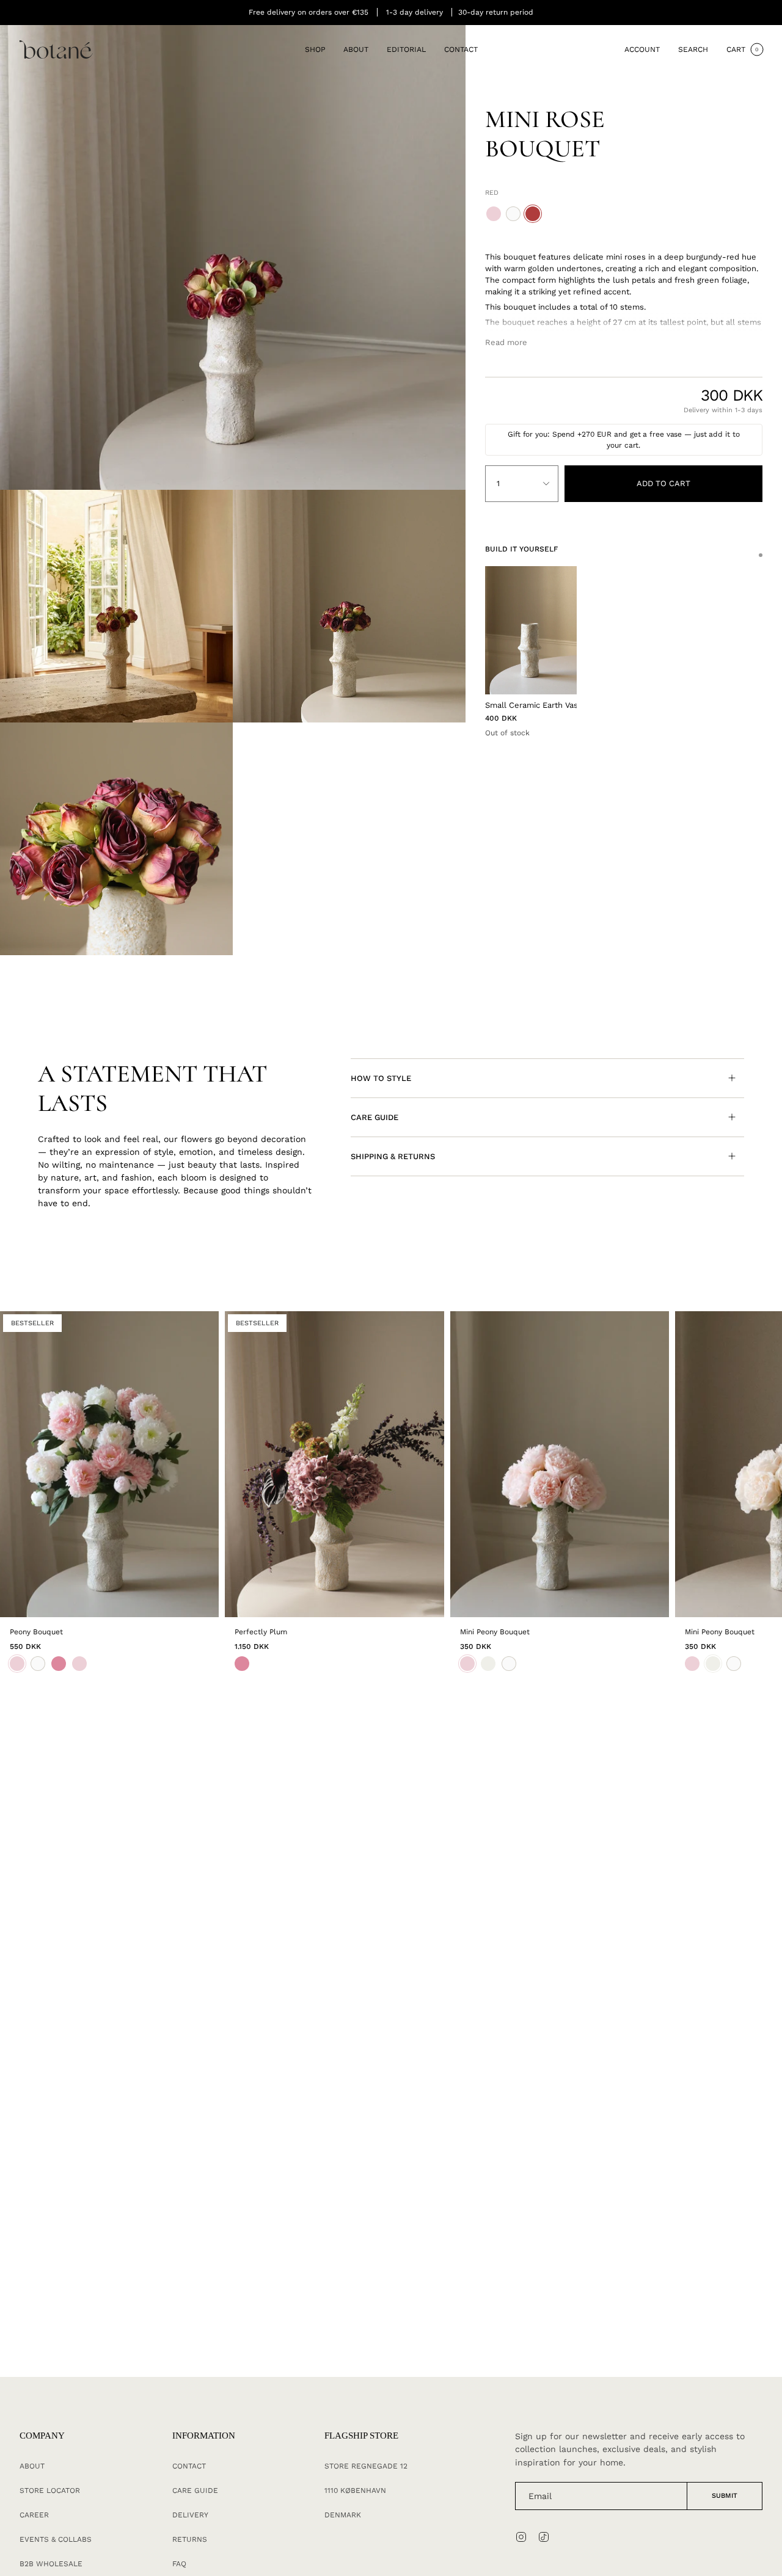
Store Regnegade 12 (366, 2466)
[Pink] (242, 1664)
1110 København (355, 2490)
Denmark (343, 2515)
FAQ (179, 2564)
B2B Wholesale (51, 2564)
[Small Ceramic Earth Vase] (531, 630)
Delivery (190, 2515)
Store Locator (50, 2490)
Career (34, 2515)
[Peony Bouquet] (109, 1464)
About (32, 2466)
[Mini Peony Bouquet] (560, 1464)
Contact (189, 2466)
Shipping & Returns (393, 1156)
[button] (315, 50)
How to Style (381, 1078)
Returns (190, 2539)
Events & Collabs (56, 2539)
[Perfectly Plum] (334, 1464)
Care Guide (375, 1117)
